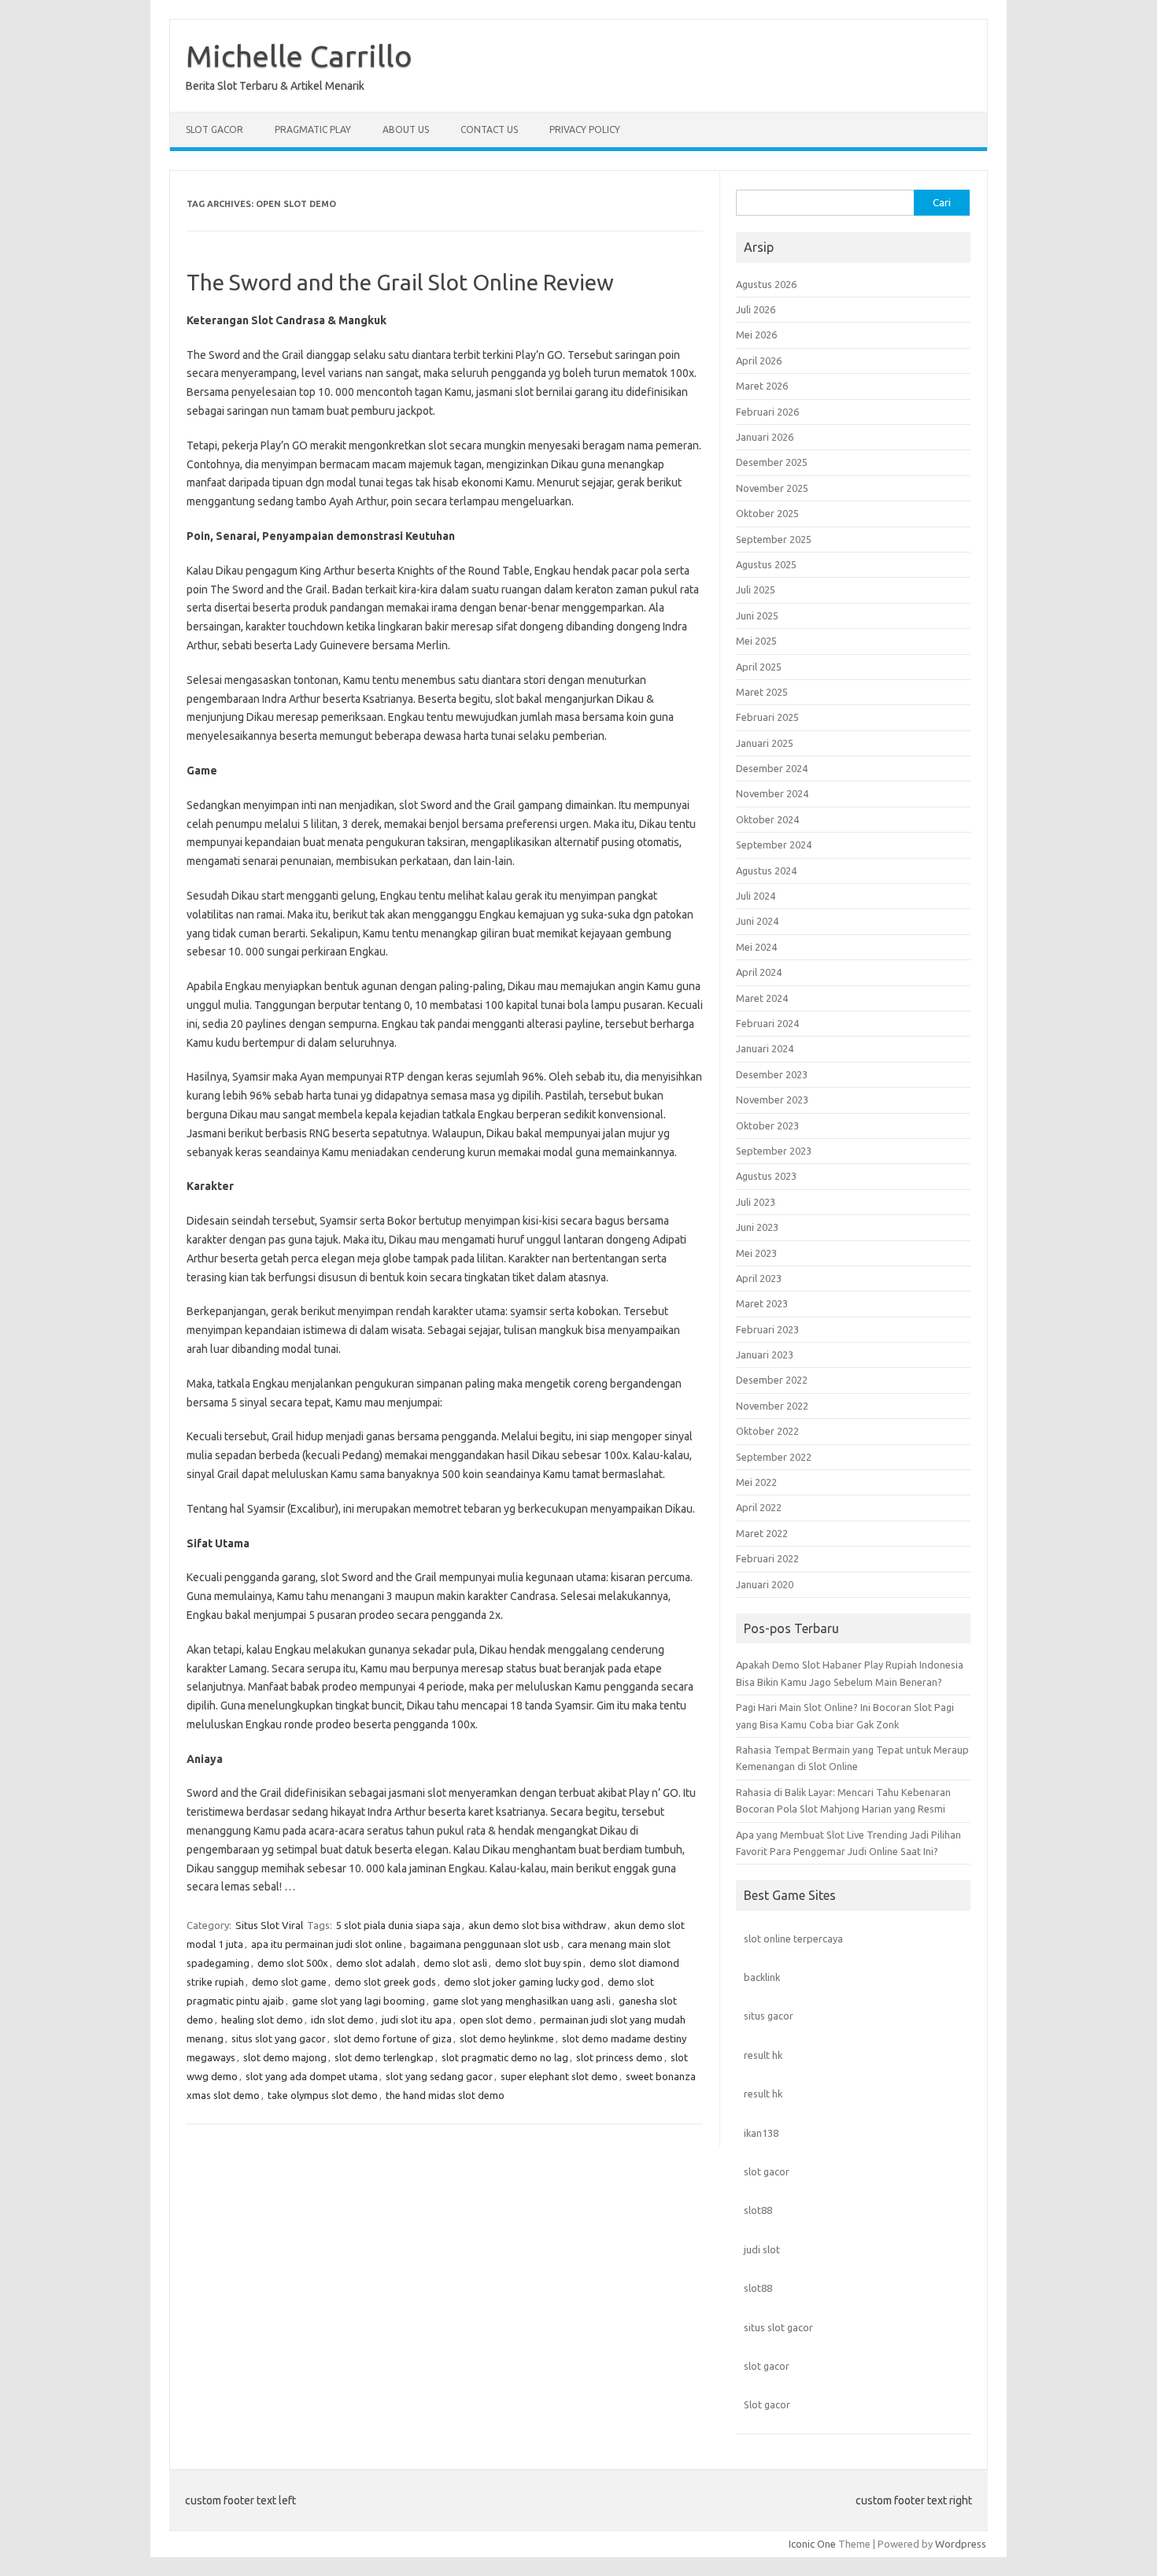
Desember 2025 (772, 462)
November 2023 (772, 1100)
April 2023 (759, 1278)
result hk (763, 2055)
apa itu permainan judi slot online (327, 1944)
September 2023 (774, 1151)
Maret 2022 (762, 1533)
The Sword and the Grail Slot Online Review (400, 282)
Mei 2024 (756, 947)
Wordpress (961, 2544)
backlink (762, 1977)
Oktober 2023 (767, 1125)
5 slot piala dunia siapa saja (398, 1925)
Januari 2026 (765, 437)
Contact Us (489, 129)
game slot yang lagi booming (359, 2001)
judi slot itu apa (417, 2020)
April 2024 (759, 972)
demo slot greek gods (385, 1982)
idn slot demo (342, 2020)
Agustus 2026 (766, 284)
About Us (406, 129)
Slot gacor (767, 2404)
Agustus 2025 (766, 564)
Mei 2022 (756, 1482)
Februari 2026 (767, 412)
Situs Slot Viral (269, 1925)
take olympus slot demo (323, 2095)
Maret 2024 (762, 998)
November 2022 (772, 1406)
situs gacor (769, 2016)
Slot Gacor (214, 129)
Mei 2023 (756, 1253)
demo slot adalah (376, 1963)
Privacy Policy (585, 129)
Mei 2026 (756, 334)
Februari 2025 (767, 717)
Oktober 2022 (767, 1431)
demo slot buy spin (538, 1963)
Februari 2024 (767, 1023)
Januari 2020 (765, 1584)
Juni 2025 (757, 615)
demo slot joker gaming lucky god (522, 1982)
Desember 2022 (772, 1380)
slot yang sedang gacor (439, 2076)
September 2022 (774, 1457)
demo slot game (289, 1982)
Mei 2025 (756, 641)
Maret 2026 (762, 386)
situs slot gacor (778, 2327)
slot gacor (767, 2171)
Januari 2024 (765, 1048)
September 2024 (774, 844)
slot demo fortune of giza (393, 2038)
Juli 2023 (756, 1202)
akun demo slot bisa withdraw (537, 1925)
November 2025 (772, 488)
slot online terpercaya (793, 1938)
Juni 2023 (757, 1227)
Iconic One (812, 2544)
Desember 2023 (772, 1074)
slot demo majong (285, 2057)
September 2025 (774, 539)
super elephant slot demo (559, 2076)
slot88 (758, 2210)
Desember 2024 (772, 768)
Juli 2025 (756, 589)
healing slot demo (262, 2020)
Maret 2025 (762, 692)
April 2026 (759, 360)
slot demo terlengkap (384, 2057)
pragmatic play (313, 129)
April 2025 (759, 667)
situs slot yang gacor (279, 2038)
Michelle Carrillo (299, 56)
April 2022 (759, 1507)
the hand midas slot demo (445, 2095)
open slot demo (496, 2020)
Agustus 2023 (766, 1176)
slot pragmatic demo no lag (505, 2057)
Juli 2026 (756, 309)
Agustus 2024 (766, 870)
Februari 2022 (767, 1558)
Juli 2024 (756, 896)
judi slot (762, 2249)
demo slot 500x (293, 1963)
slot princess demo (619, 2057)
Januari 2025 (765, 743)
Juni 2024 (757, 921)
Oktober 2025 (767, 513)
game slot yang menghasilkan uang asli (522, 2001)
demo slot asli (455, 1963)
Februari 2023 (767, 1329)
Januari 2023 (765, 1355)
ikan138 (761, 2133)
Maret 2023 (762, 1303)
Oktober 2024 (767, 819)
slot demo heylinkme (507, 2038)
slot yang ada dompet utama (312, 2076)
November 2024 (772, 793)
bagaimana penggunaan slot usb (485, 1944)
